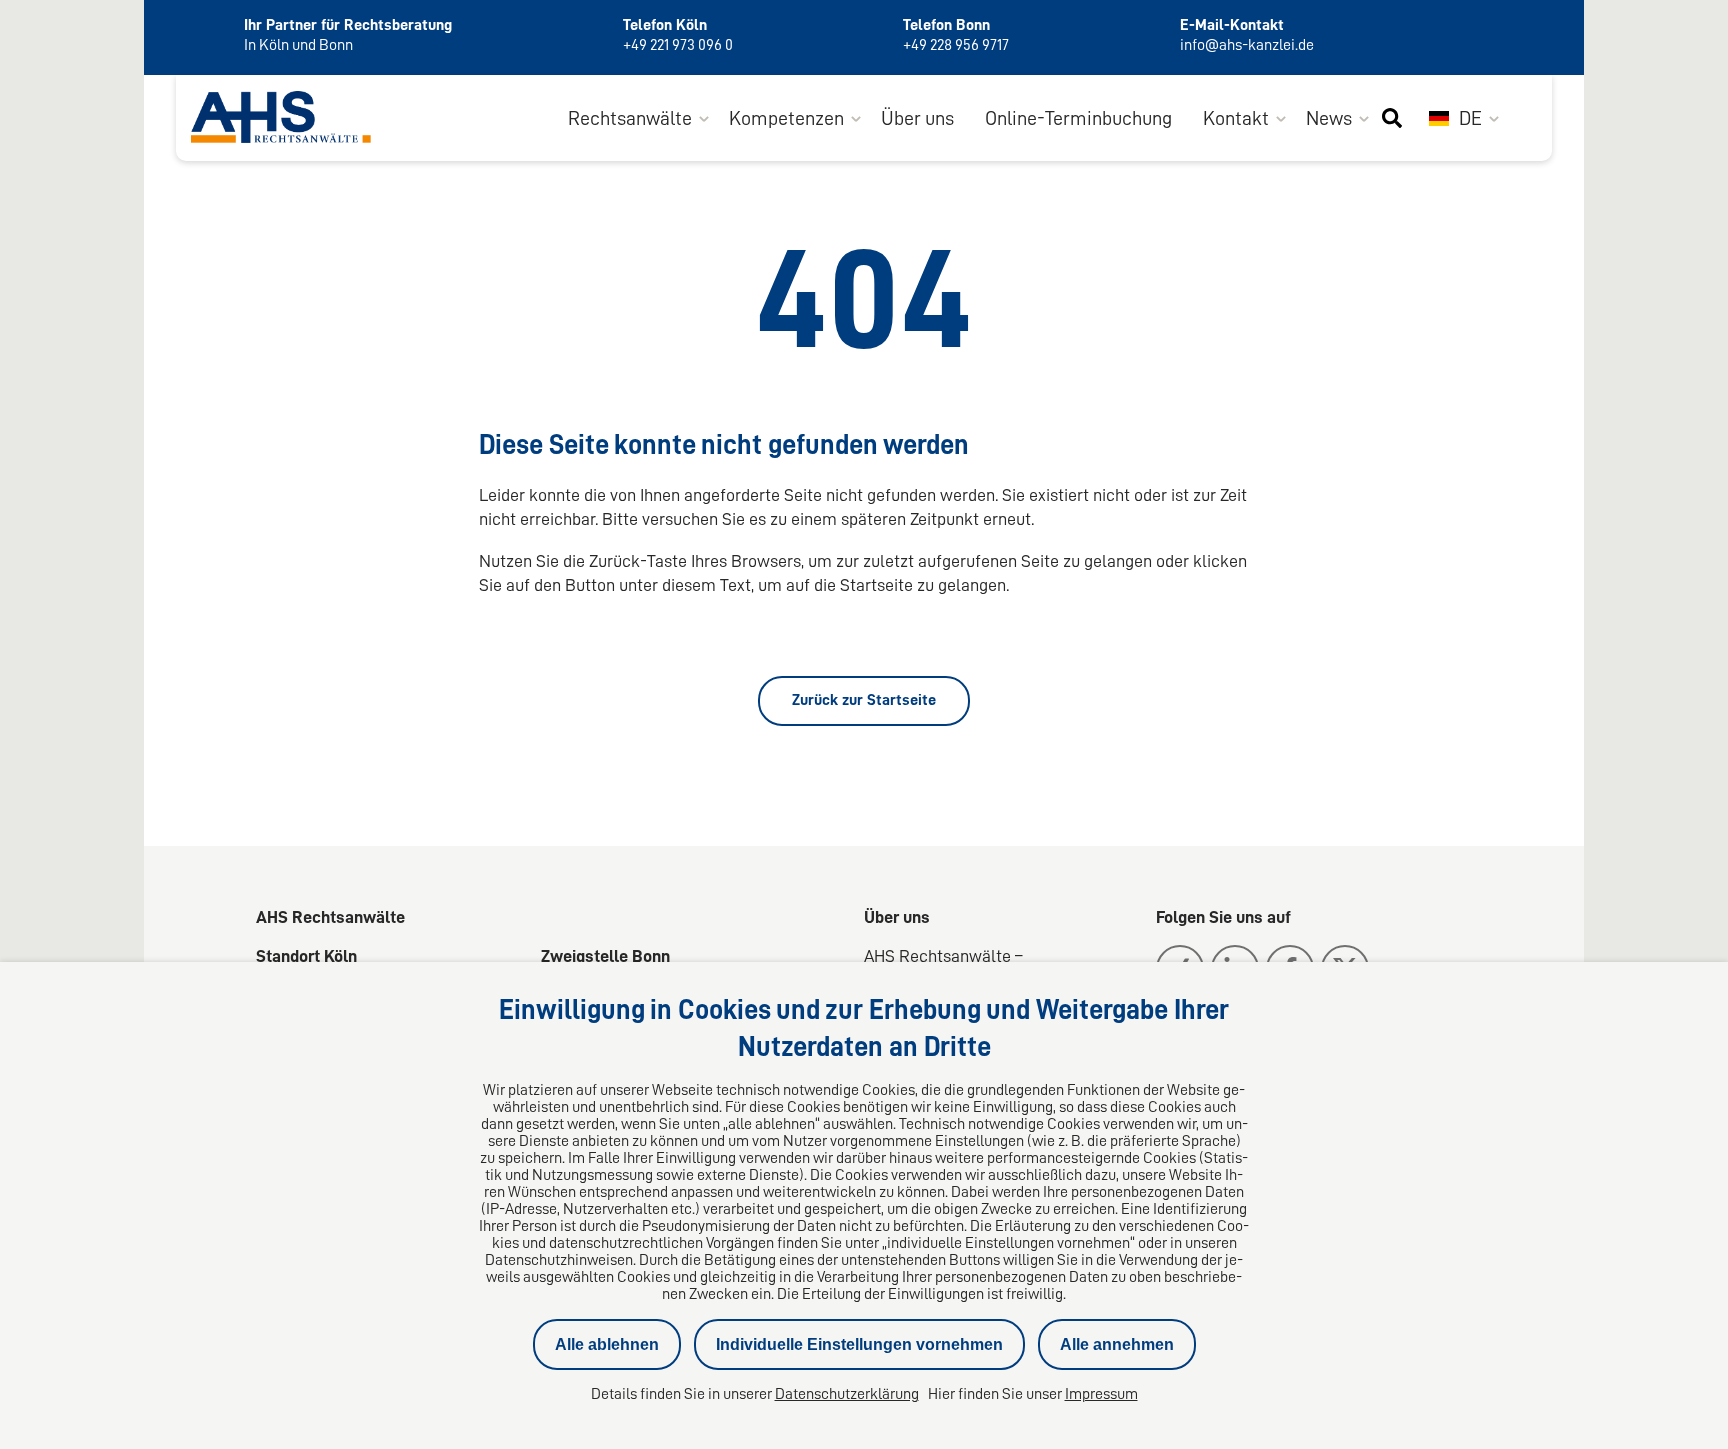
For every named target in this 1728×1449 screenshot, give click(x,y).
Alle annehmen (1117, 1344)
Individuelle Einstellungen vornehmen (859, 1344)
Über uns (917, 118)
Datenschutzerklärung (847, 1394)
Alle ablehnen (607, 1344)
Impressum (1101, 1394)
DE (1468, 118)
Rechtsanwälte (630, 118)
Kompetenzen (786, 118)
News (1329, 118)
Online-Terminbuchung (1078, 118)
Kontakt (1236, 118)
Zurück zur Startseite (864, 700)
